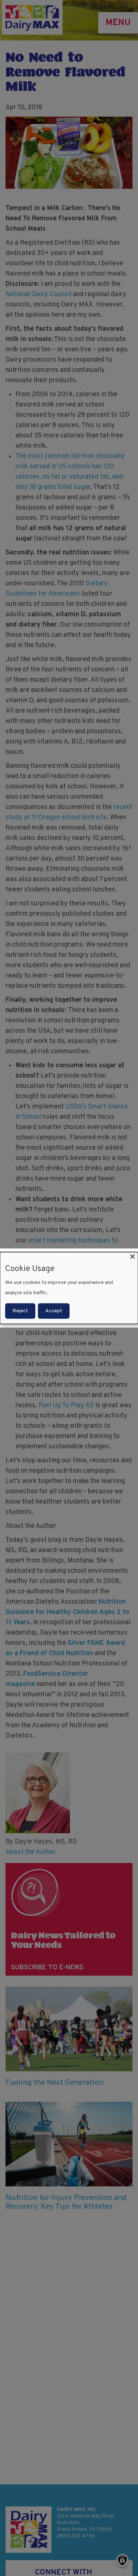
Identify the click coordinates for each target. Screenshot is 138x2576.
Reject (20, 1311)
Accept (54, 1311)
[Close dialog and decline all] (132, 1257)
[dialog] (69, 1288)
